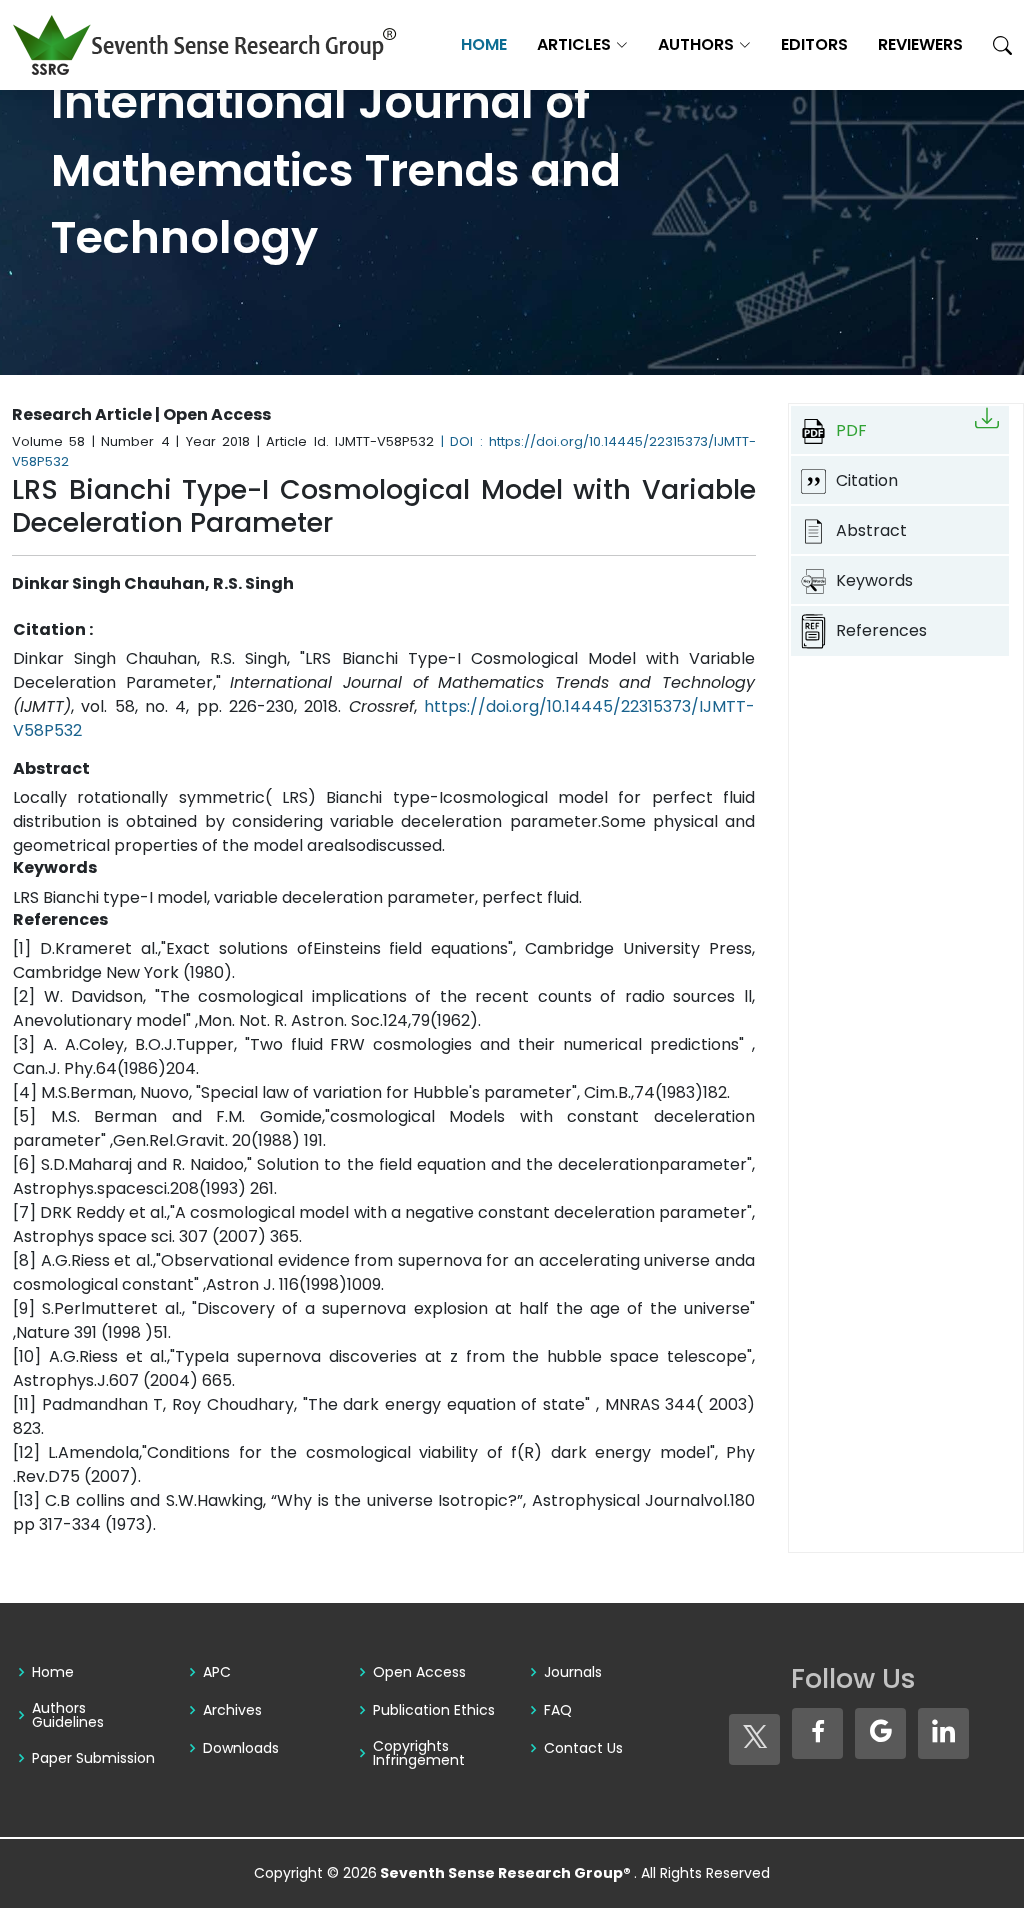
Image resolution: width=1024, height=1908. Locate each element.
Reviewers (920, 44)
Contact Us (583, 1748)
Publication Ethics (434, 1710)
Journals (573, 1672)
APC (217, 1672)
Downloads (241, 1748)
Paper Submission (93, 1758)
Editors (814, 44)
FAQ (558, 1710)
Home (484, 44)
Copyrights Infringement (419, 1753)
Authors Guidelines (68, 1715)
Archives (232, 1710)
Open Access (419, 1672)
